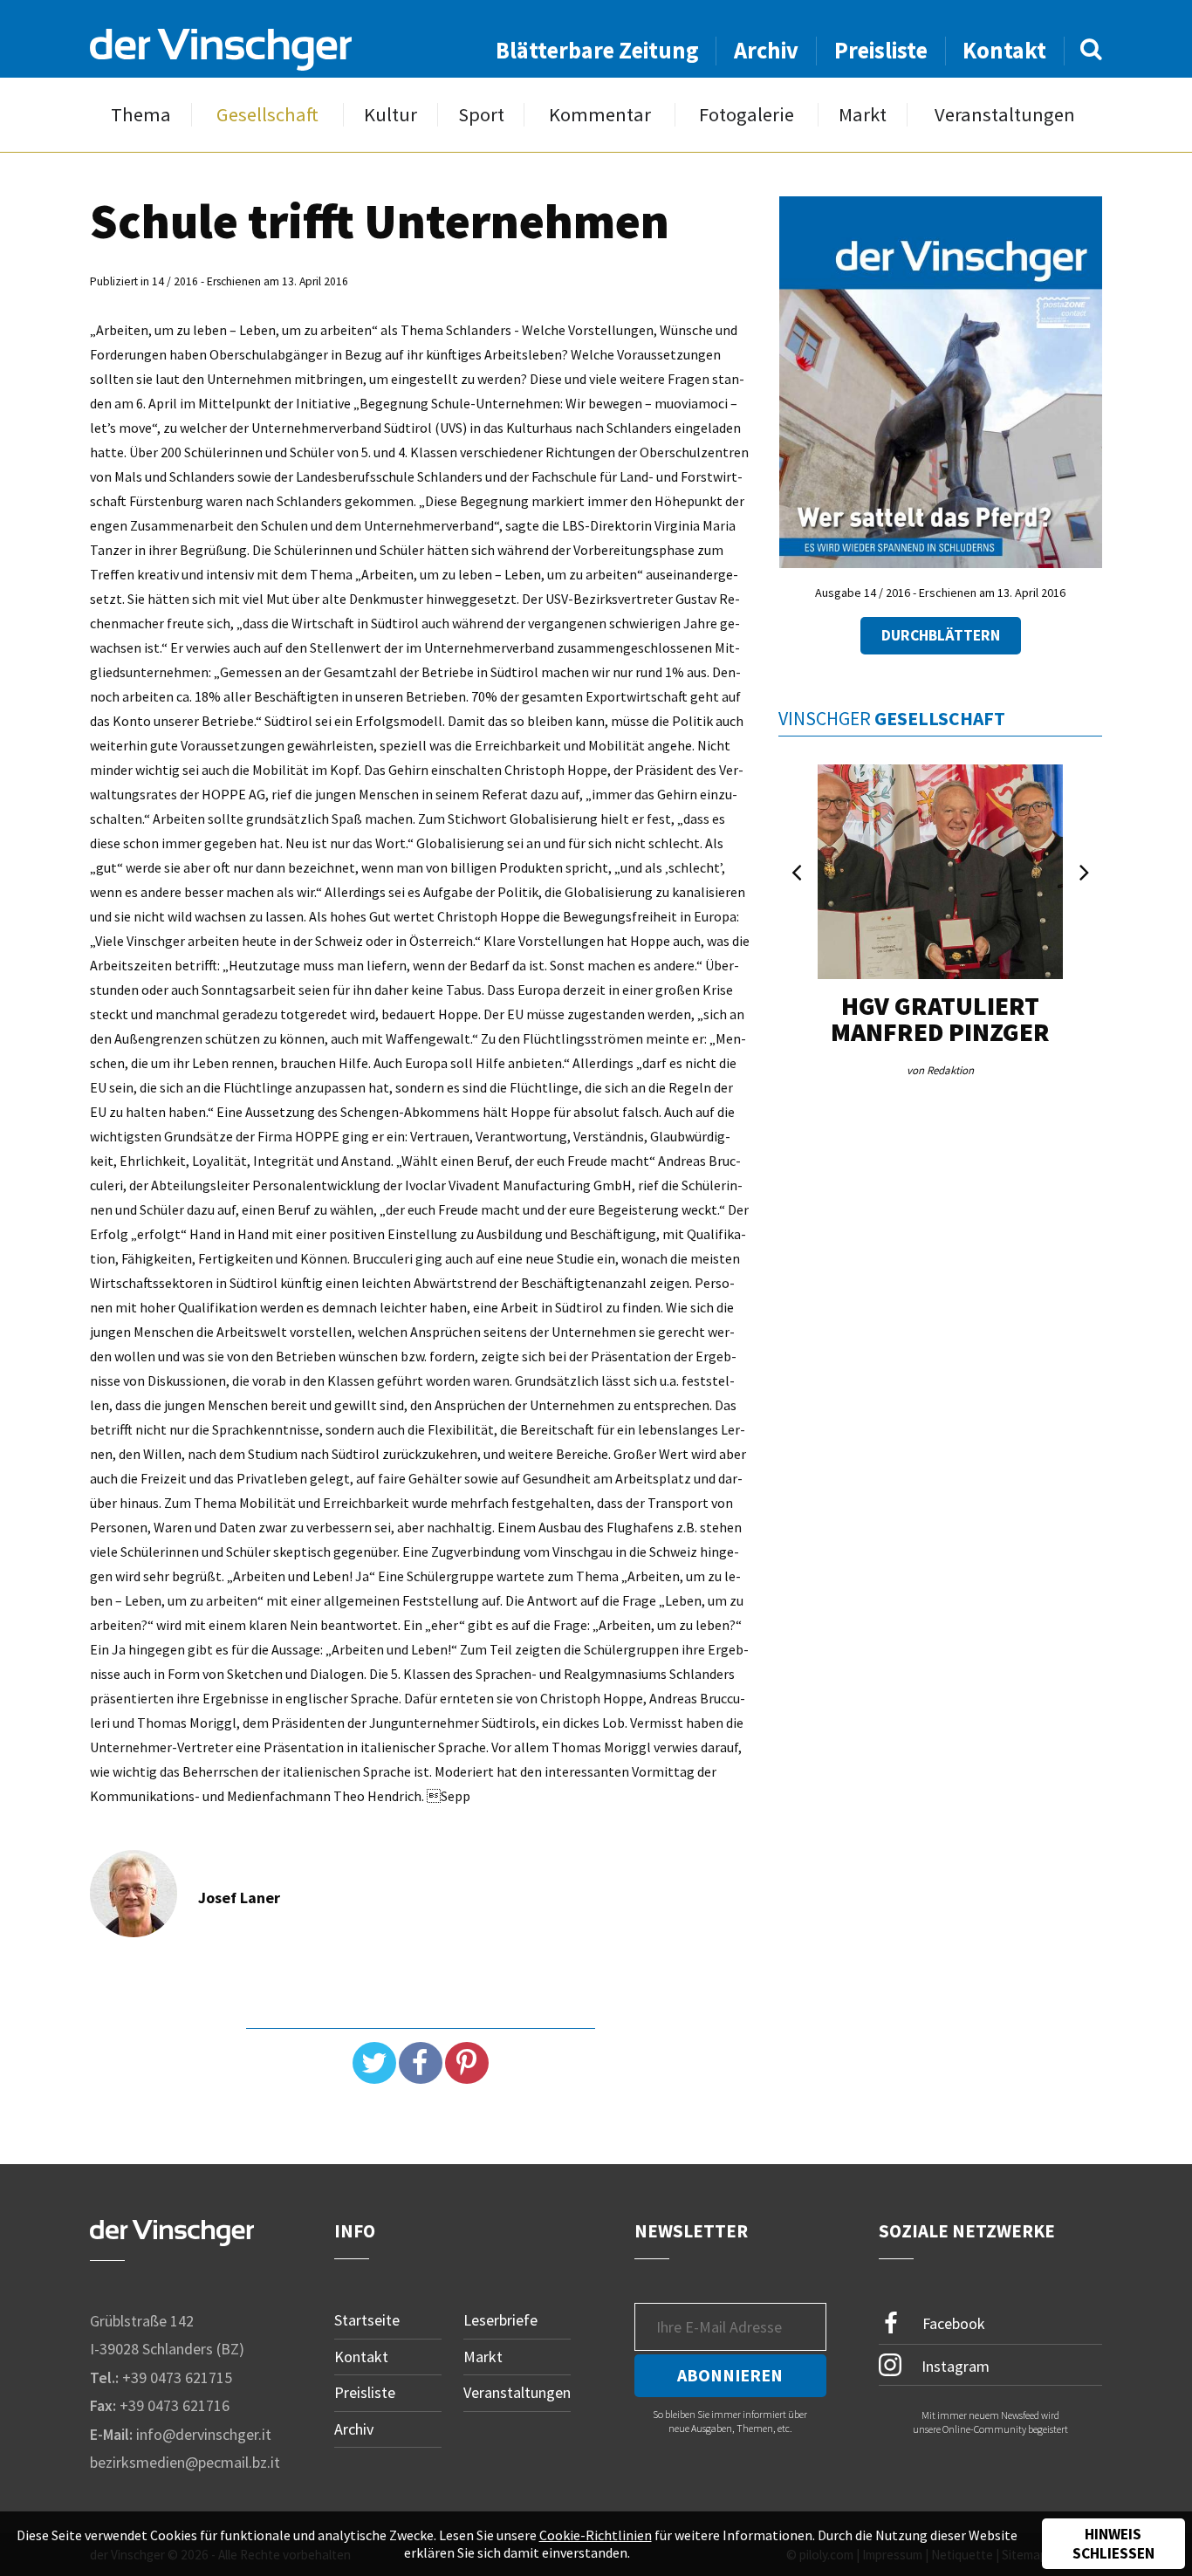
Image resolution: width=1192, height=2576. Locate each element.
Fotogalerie (747, 115)
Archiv (766, 50)
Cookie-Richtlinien (596, 2535)
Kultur (390, 115)
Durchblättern (941, 635)
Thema (141, 115)
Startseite (367, 2320)
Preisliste (881, 50)
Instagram (954, 2365)
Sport (481, 115)
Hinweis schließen (1113, 2544)
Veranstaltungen (1005, 115)
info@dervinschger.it (204, 2434)
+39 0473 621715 (177, 2377)
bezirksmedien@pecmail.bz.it (185, 2462)
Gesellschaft (267, 115)
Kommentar (600, 115)
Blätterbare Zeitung (597, 50)
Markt (863, 115)
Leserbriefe (500, 2320)
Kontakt (1004, 50)
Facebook (952, 2323)
